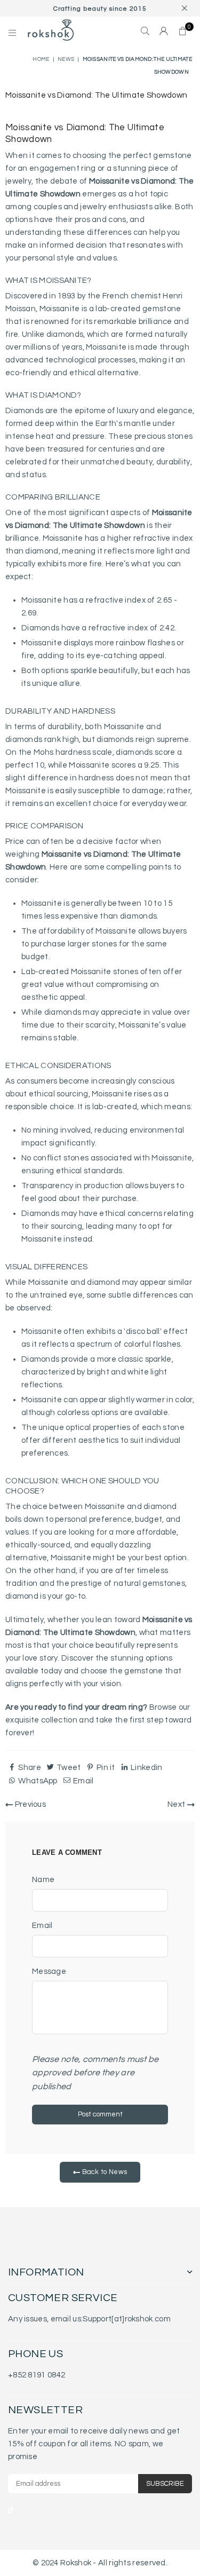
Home (41, 59)
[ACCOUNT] (164, 32)
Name (43, 1880)
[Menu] (13, 32)
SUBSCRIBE (165, 2484)
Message (49, 1971)
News (66, 59)
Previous (29, 1804)
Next (177, 1804)
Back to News (103, 2172)
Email (42, 1926)
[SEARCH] (145, 32)
